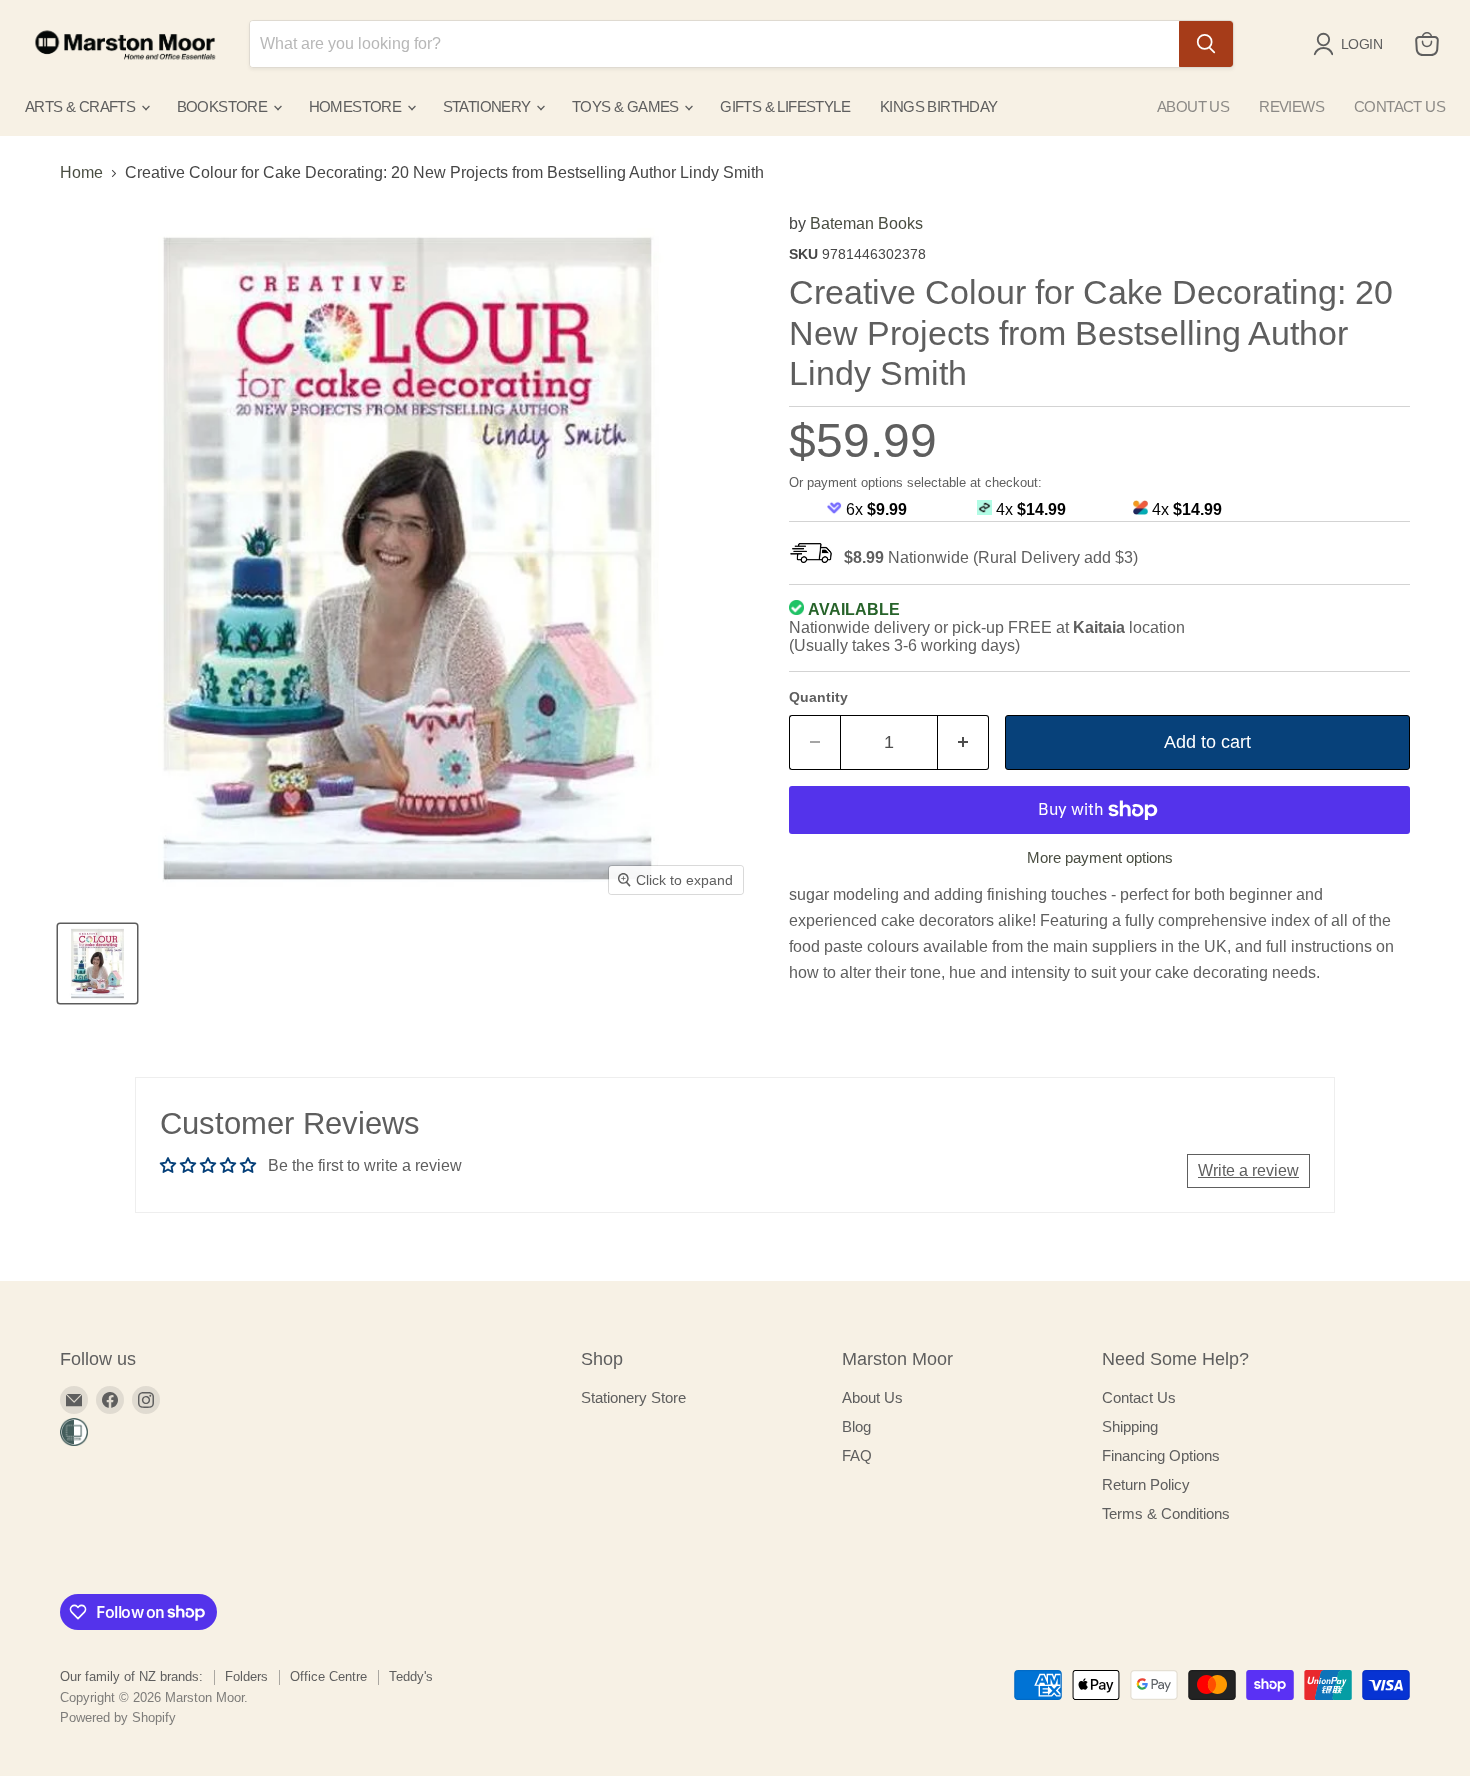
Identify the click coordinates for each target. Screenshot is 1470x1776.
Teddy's (411, 1676)
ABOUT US (1193, 106)
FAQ (857, 1455)
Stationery (488, 106)
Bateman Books (866, 223)
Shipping (1130, 1426)
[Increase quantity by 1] (963, 742)
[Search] (1206, 44)
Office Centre (328, 1676)
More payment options (1100, 857)
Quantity (818, 697)
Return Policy (1146, 1484)
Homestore (357, 106)
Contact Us (1139, 1397)
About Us (872, 1397)
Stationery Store (633, 1397)
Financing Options (1161, 1455)
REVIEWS (1291, 106)
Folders (246, 1676)
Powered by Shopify (118, 1717)
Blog (856, 1426)
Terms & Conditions (1166, 1513)
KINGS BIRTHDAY (939, 106)
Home (81, 172)
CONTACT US (1399, 106)
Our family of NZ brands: (131, 1676)
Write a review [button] (1248, 1170)
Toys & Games (627, 106)
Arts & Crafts (82, 106)
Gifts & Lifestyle (785, 106)
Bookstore (224, 106)
